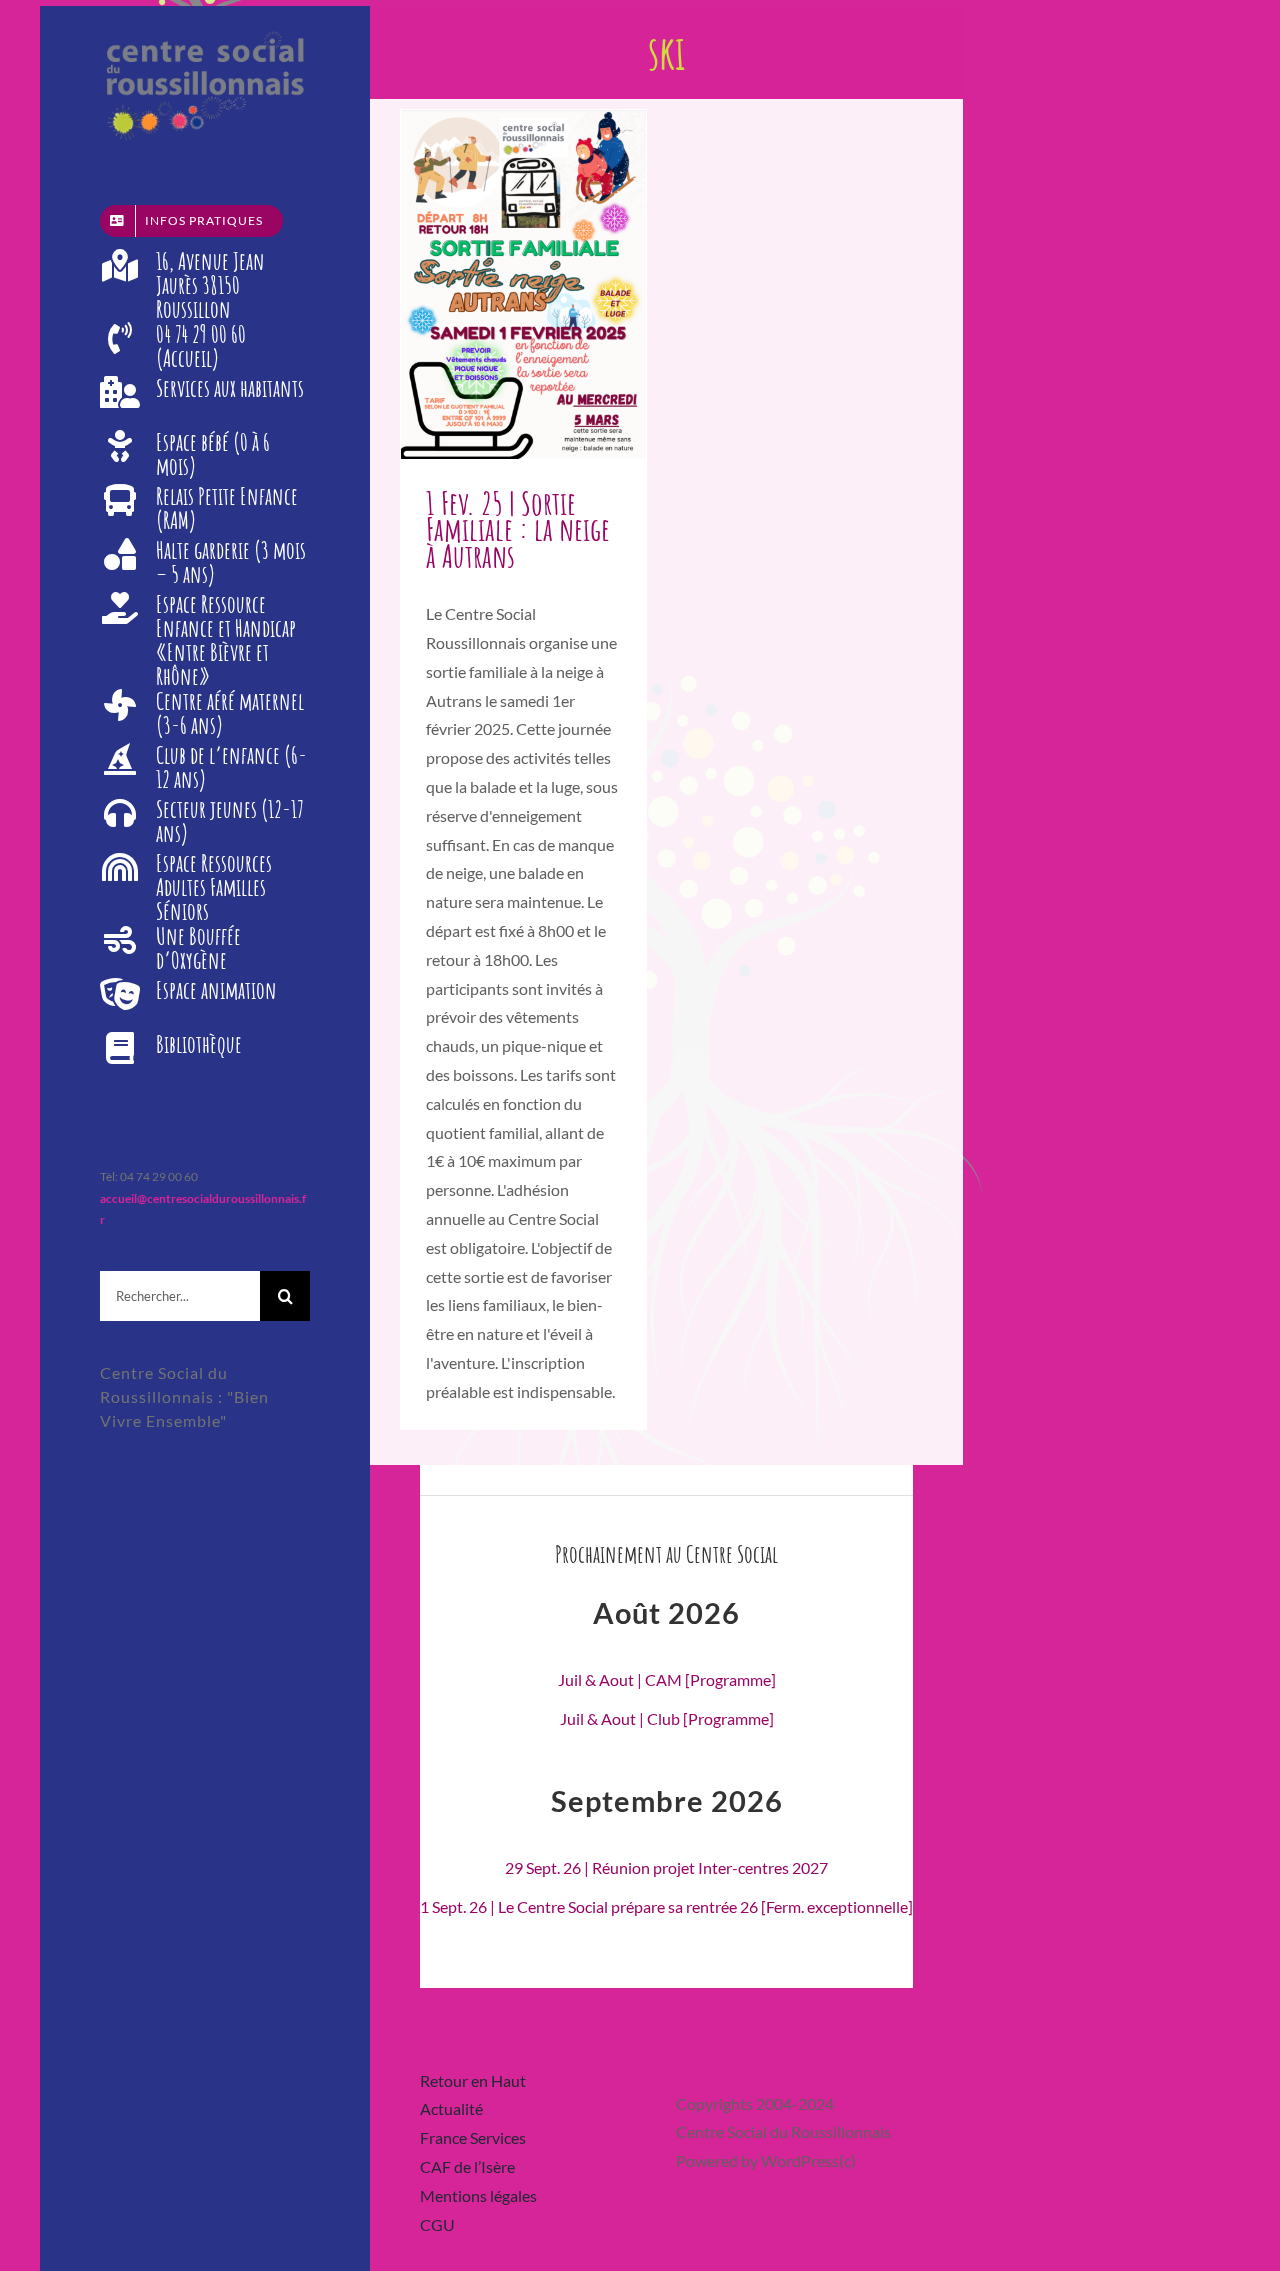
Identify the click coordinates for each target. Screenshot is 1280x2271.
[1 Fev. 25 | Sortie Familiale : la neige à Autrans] (523, 284)
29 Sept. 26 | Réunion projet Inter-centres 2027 (666, 1867)
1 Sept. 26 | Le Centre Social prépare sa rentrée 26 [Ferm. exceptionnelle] (666, 1906)
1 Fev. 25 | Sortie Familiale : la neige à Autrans (518, 529)
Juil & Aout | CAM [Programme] (667, 1679)
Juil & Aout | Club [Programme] (667, 1718)
